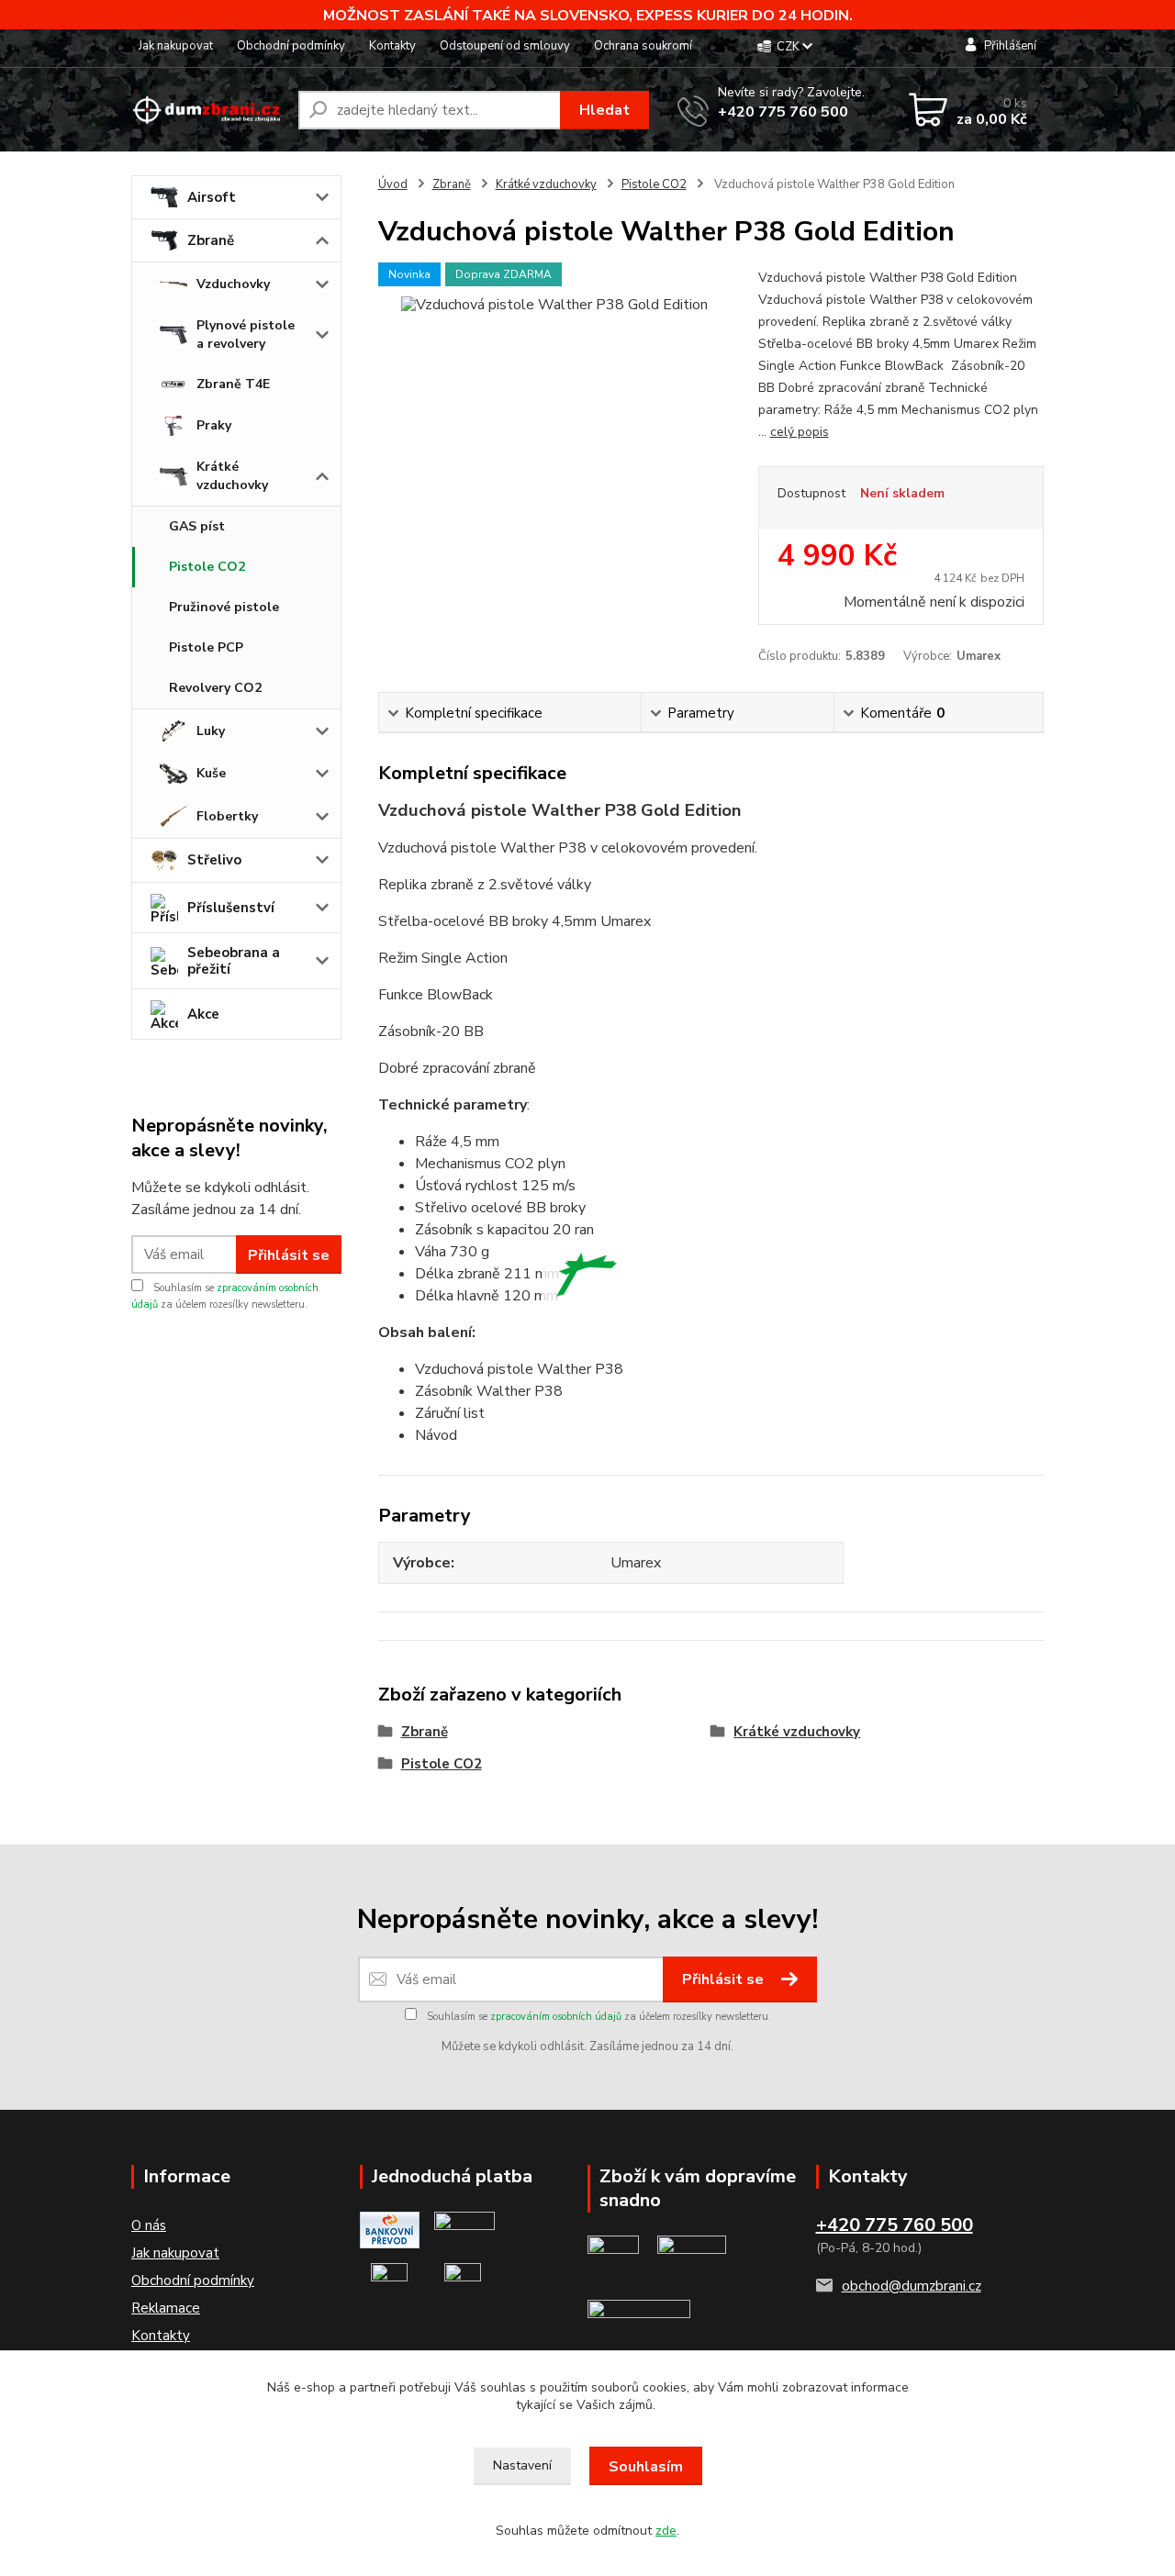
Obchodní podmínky (291, 46)
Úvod (393, 184)
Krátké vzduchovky (232, 476)
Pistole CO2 (207, 567)
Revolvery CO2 (215, 688)
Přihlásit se (289, 1255)
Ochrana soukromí (643, 46)
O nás (149, 2225)
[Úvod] (207, 111)
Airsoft (212, 197)
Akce (203, 1014)
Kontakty (392, 46)
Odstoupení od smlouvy (505, 46)
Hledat (604, 110)
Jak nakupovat (176, 46)
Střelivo (214, 860)
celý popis (800, 432)
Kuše (211, 773)
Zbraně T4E (233, 384)
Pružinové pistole (224, 607)
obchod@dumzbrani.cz (912, 2286)
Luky (211, 731)
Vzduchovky (233, 284)
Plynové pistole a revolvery (246, 335)
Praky (214, 425)
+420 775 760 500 (783, 112)
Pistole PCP (206, 647)
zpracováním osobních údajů (556, 2017)
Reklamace (166, 2308)
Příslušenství (231, 908)
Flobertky (227, 816)
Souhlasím (646, 2467)
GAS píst (197, 526)
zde (666, 2531)
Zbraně (211, 240)
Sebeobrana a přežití (234, 961)
